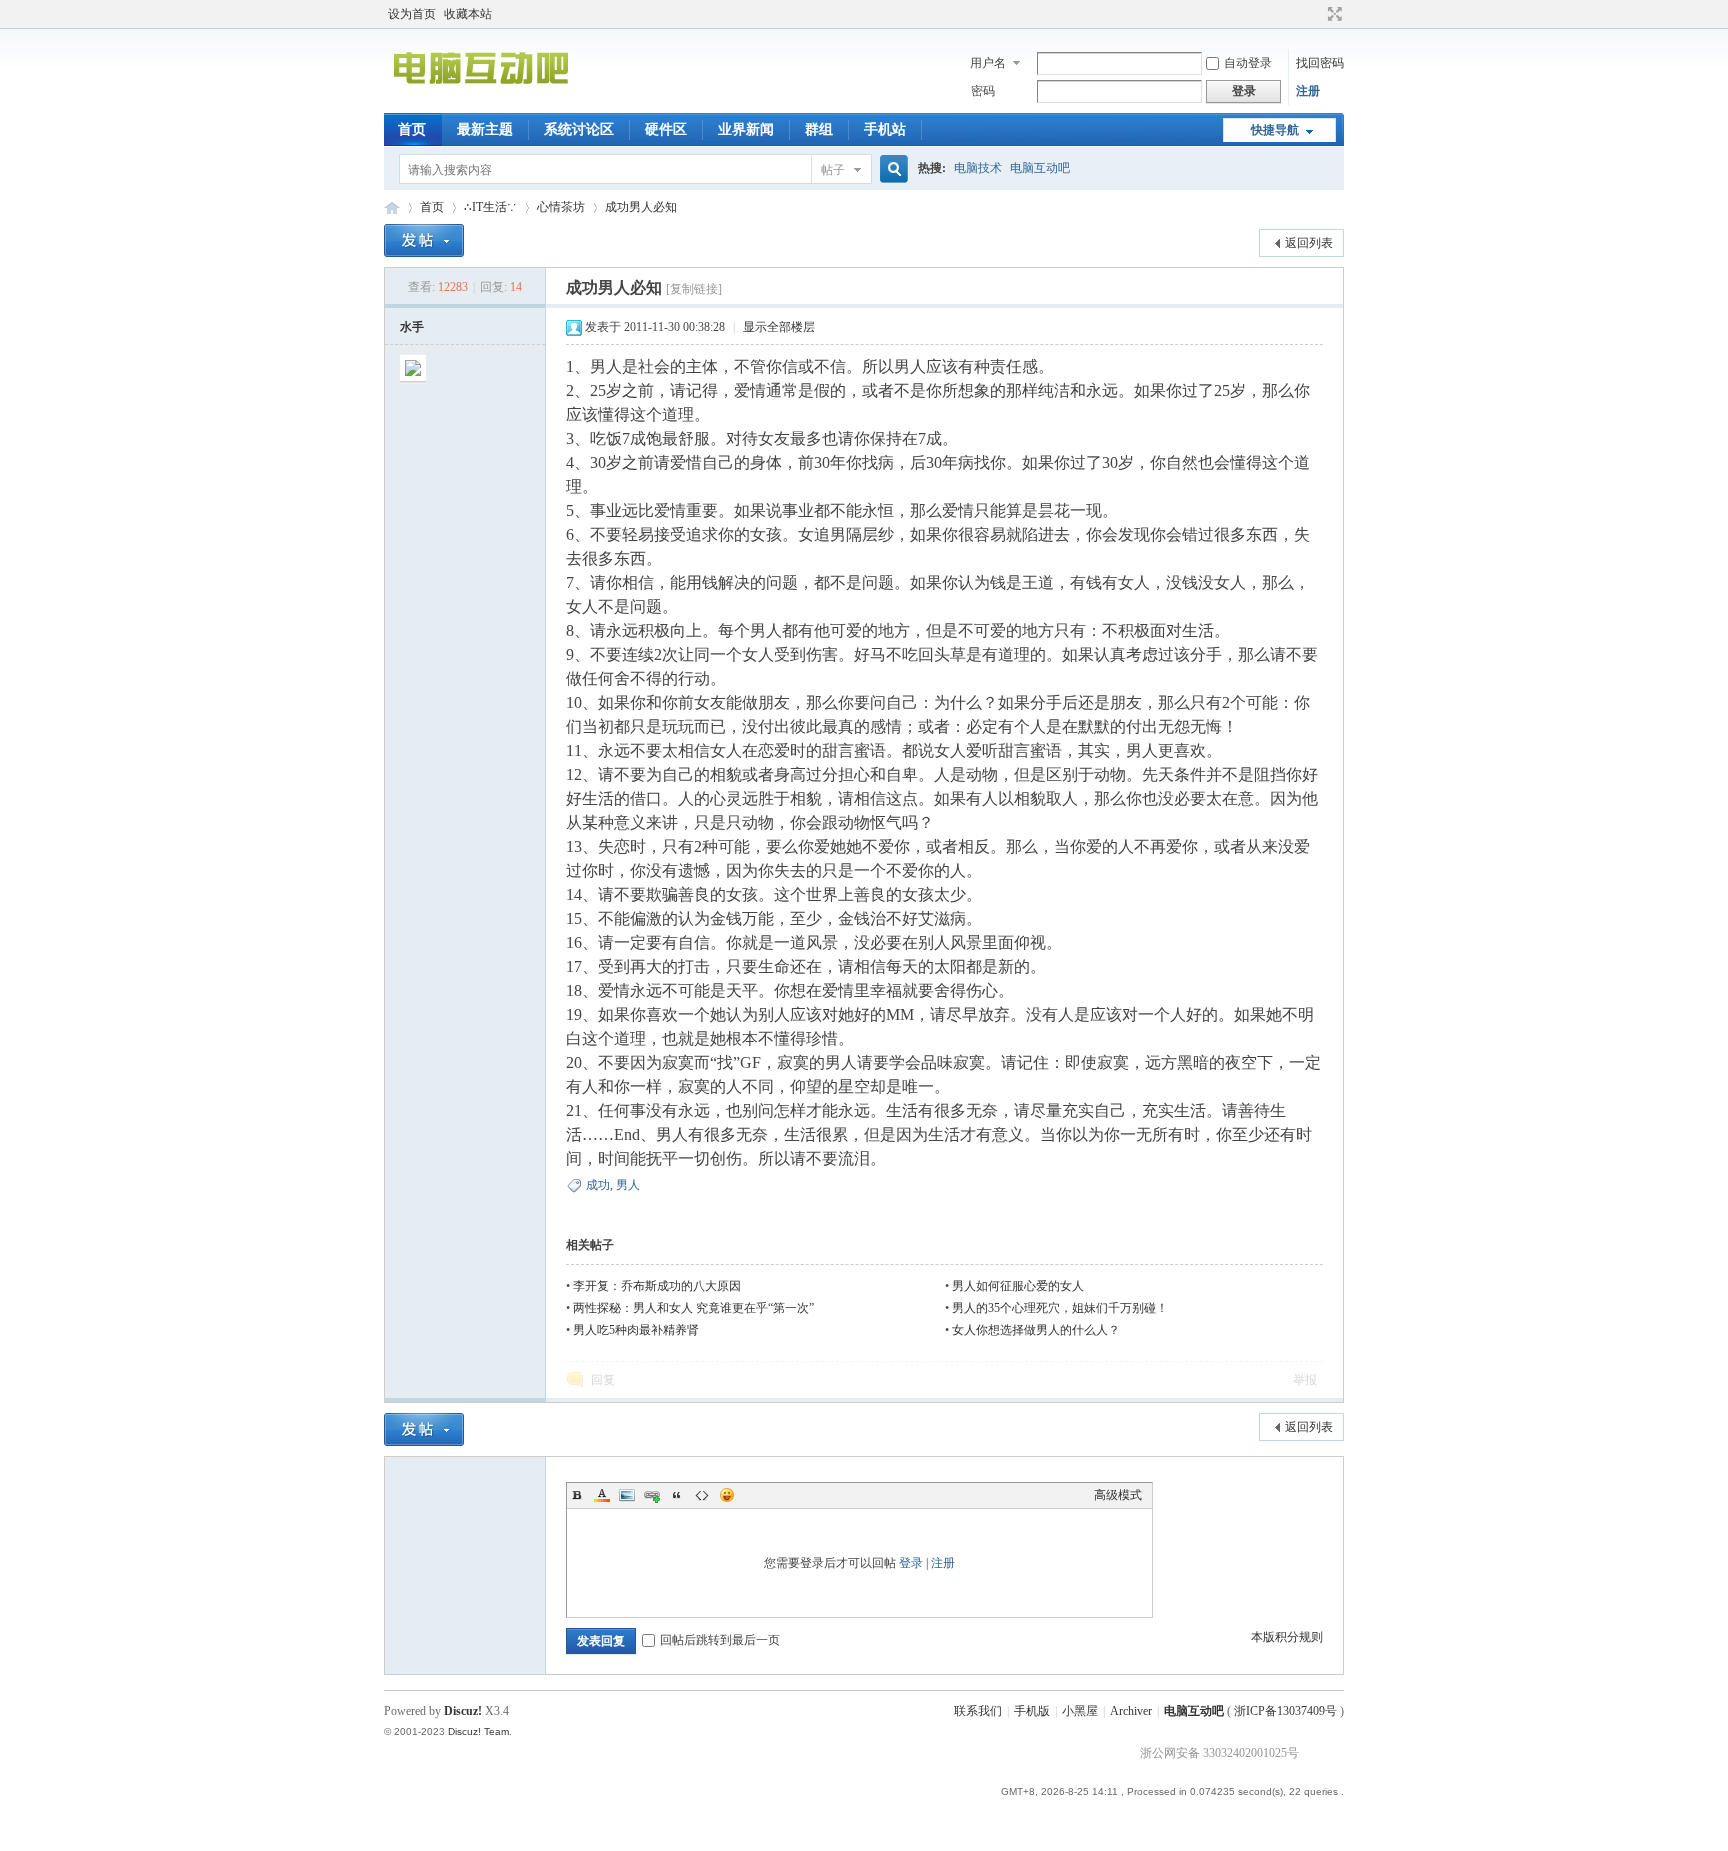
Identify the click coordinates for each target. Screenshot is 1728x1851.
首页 (412, 129)
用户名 (988, 63)
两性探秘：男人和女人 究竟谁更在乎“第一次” (693, 1308)
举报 (1305, 1380)
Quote (677, 1495)
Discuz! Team (478, 1731)
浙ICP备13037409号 (1285, 1711)
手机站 (885, 129)
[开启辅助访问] (1316, 14)
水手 (412, 327)
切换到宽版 (1332, 14)
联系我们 (978, 1711)
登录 (911, 1563)
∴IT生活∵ (490, 207)
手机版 (1032, 1711)
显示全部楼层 (779, 327)
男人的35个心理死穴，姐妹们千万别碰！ (1060, 1308)
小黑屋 (1080, 1711)
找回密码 (1320, 63)
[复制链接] (694, 289)
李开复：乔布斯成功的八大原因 (657, 1286)
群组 (819, 129)
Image (627, 1495)
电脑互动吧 (1040, 168)
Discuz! (463, 1711)
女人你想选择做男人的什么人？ (1036, 1330)
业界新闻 (746, 129)
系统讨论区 (579, 129)
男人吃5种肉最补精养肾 (636, 1330)
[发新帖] (424, 240)
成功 (598, 1185)
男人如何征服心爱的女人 (1018, 1286)
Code (702, 1495)
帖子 (833, 170)
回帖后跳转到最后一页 (720, 1640)
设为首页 (412, 14)
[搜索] (891, 169)
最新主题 (485, 129)
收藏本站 (468, 14)
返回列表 (1309, 243)
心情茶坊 (561, 207)
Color (602, 1495)
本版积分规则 (1287, 1637)
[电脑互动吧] (480, 101)
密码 (983, 91)
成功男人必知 (641, 207)
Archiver (1131, 1711)
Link (652, 1495)
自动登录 (1248, 63)
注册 (1308, 91)
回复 (603, 1380)
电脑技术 (978, 168)
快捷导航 (1275, 130)
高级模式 (1118, 1495)
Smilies (727, 1495)
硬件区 (666, 129)
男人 (628, 1185)
